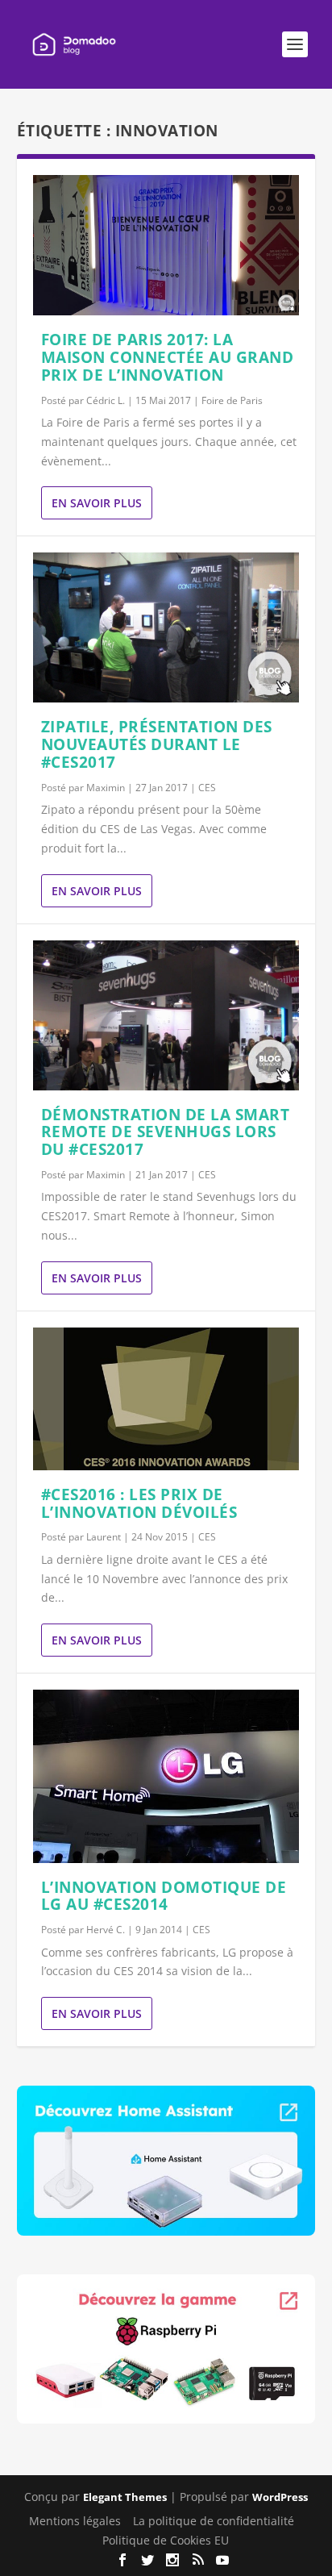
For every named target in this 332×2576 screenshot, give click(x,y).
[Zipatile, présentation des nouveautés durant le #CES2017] (166, 627)
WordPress (280, 2497)
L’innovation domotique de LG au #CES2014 (164, 1896)
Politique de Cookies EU (166, 2540)
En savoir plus (97, 503)
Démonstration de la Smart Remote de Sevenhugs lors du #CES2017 (166, 1132)
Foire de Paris (232, 400)
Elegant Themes (125, 2497)
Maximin (106, 788)
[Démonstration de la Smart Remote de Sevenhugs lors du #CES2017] (166, 1015)
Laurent (104, 1537)
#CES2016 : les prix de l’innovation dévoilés (139, 1503)
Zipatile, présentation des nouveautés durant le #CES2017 (157, 744)
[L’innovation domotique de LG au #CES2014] (166, 1776)
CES (207, 788)
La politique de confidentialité (214, 2521)
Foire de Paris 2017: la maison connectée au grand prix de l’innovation (168, 357)
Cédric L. (106, 400)
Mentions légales (75, 2521)
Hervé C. (106, 1930)
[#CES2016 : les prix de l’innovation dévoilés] (166, 1399)
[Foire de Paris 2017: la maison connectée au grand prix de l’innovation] (166, 245)
